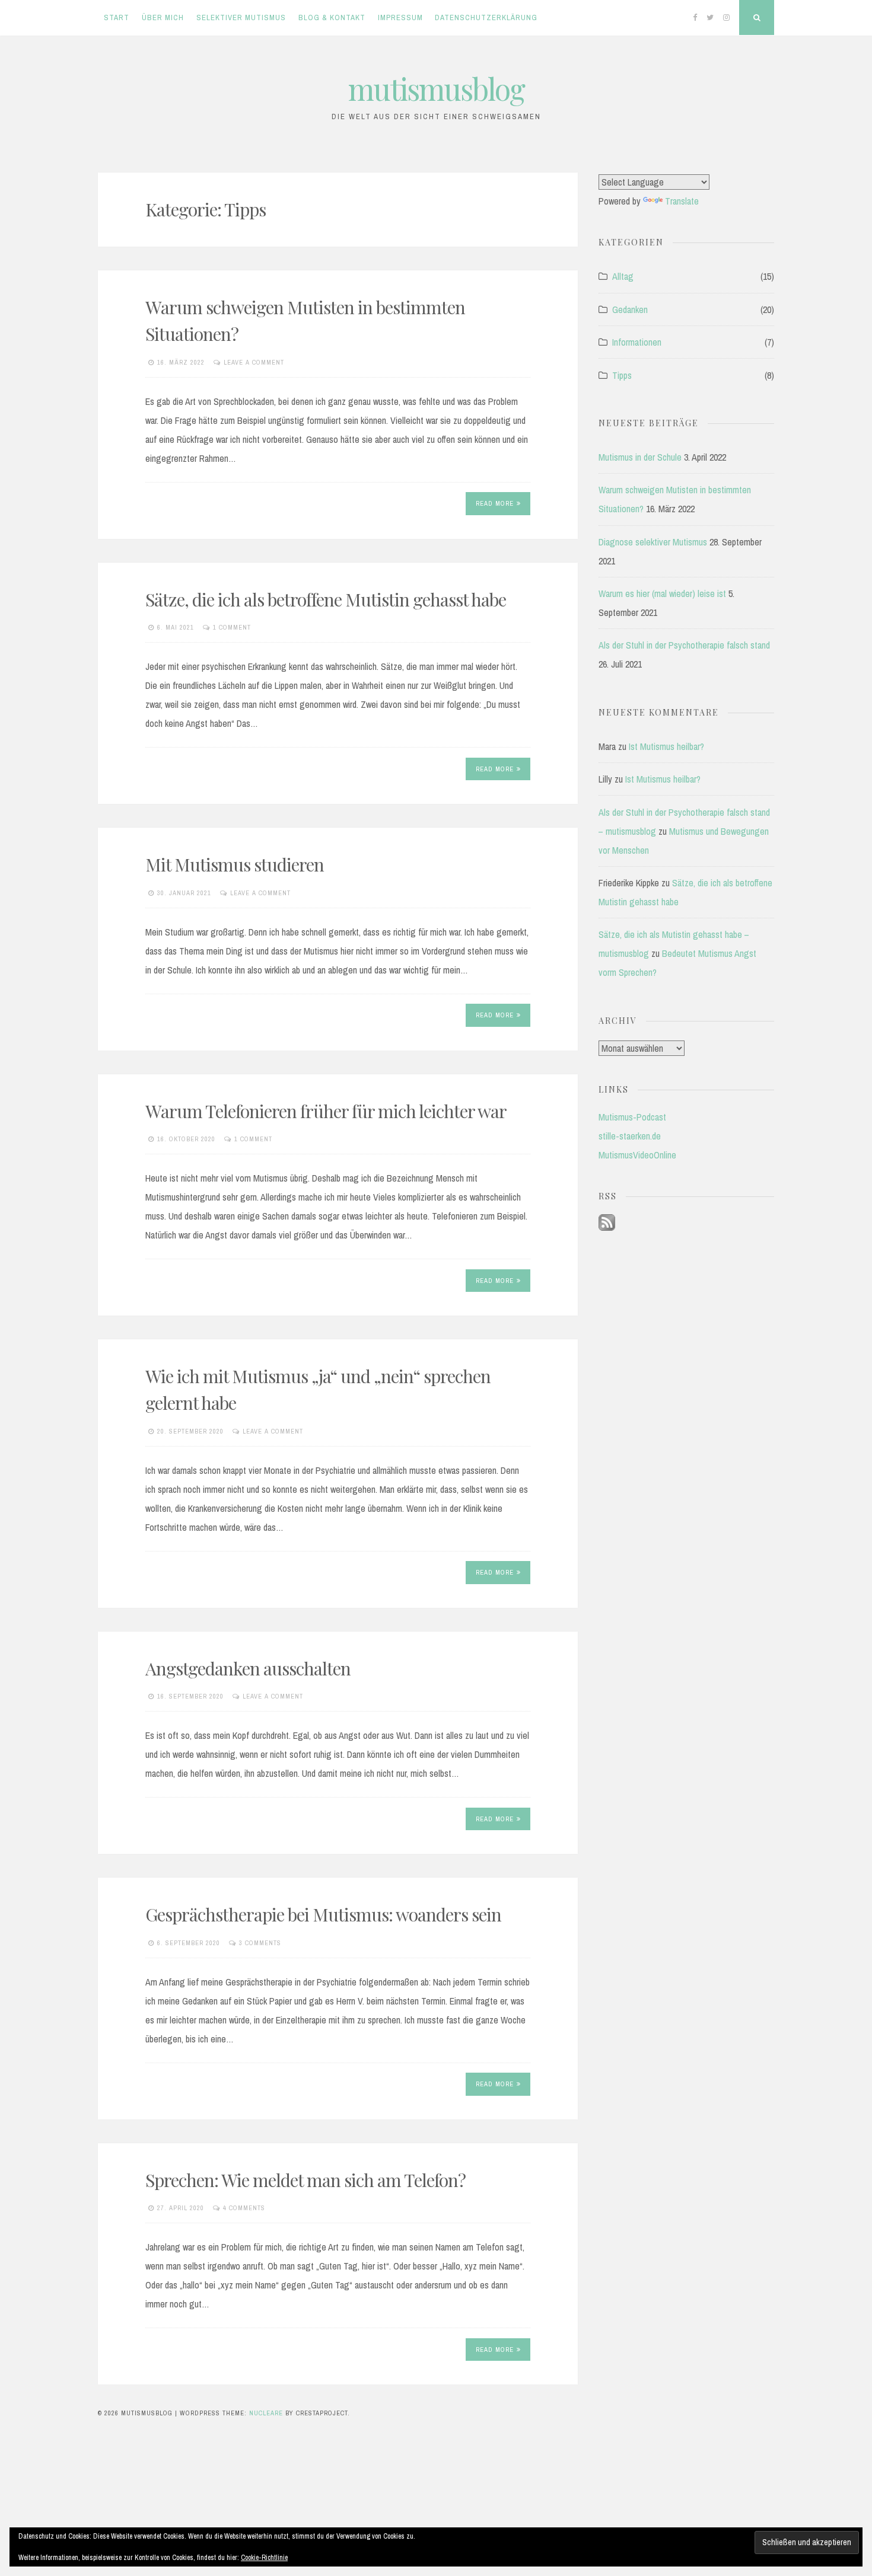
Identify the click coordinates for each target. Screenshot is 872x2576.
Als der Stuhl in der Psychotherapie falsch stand (684, 645)
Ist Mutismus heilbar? (666, 746)
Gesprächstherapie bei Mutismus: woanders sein (323, 1914)
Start (117, 17)
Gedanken (630, 309)
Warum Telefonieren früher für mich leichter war (326, 1111)
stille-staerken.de (630, 1136)
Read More (495, 503)
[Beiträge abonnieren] (607, 1227)
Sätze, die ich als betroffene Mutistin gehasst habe (326, 599)
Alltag (623, 276)
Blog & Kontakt (332, 17)
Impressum (400, 17)
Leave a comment (254, 362)
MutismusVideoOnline (637, 1155)
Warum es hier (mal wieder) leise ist (662, 593)
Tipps (622, 375)
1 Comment (232, 627)
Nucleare (266, 2413)
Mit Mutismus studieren (235, 864)
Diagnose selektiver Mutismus (653, 542)
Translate (682, 201)
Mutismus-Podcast (632, 1117)
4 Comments (244, 2208)
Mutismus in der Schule (640, 457)
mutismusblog (436, 89)
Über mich (163, 17)
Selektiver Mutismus (241, 17)
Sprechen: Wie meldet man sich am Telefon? (305, 2180)
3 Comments (260, 1943)
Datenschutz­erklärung (486, 17)
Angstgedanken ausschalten (248, 1668)
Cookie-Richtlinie (264, 2558)
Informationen (637, 342)
